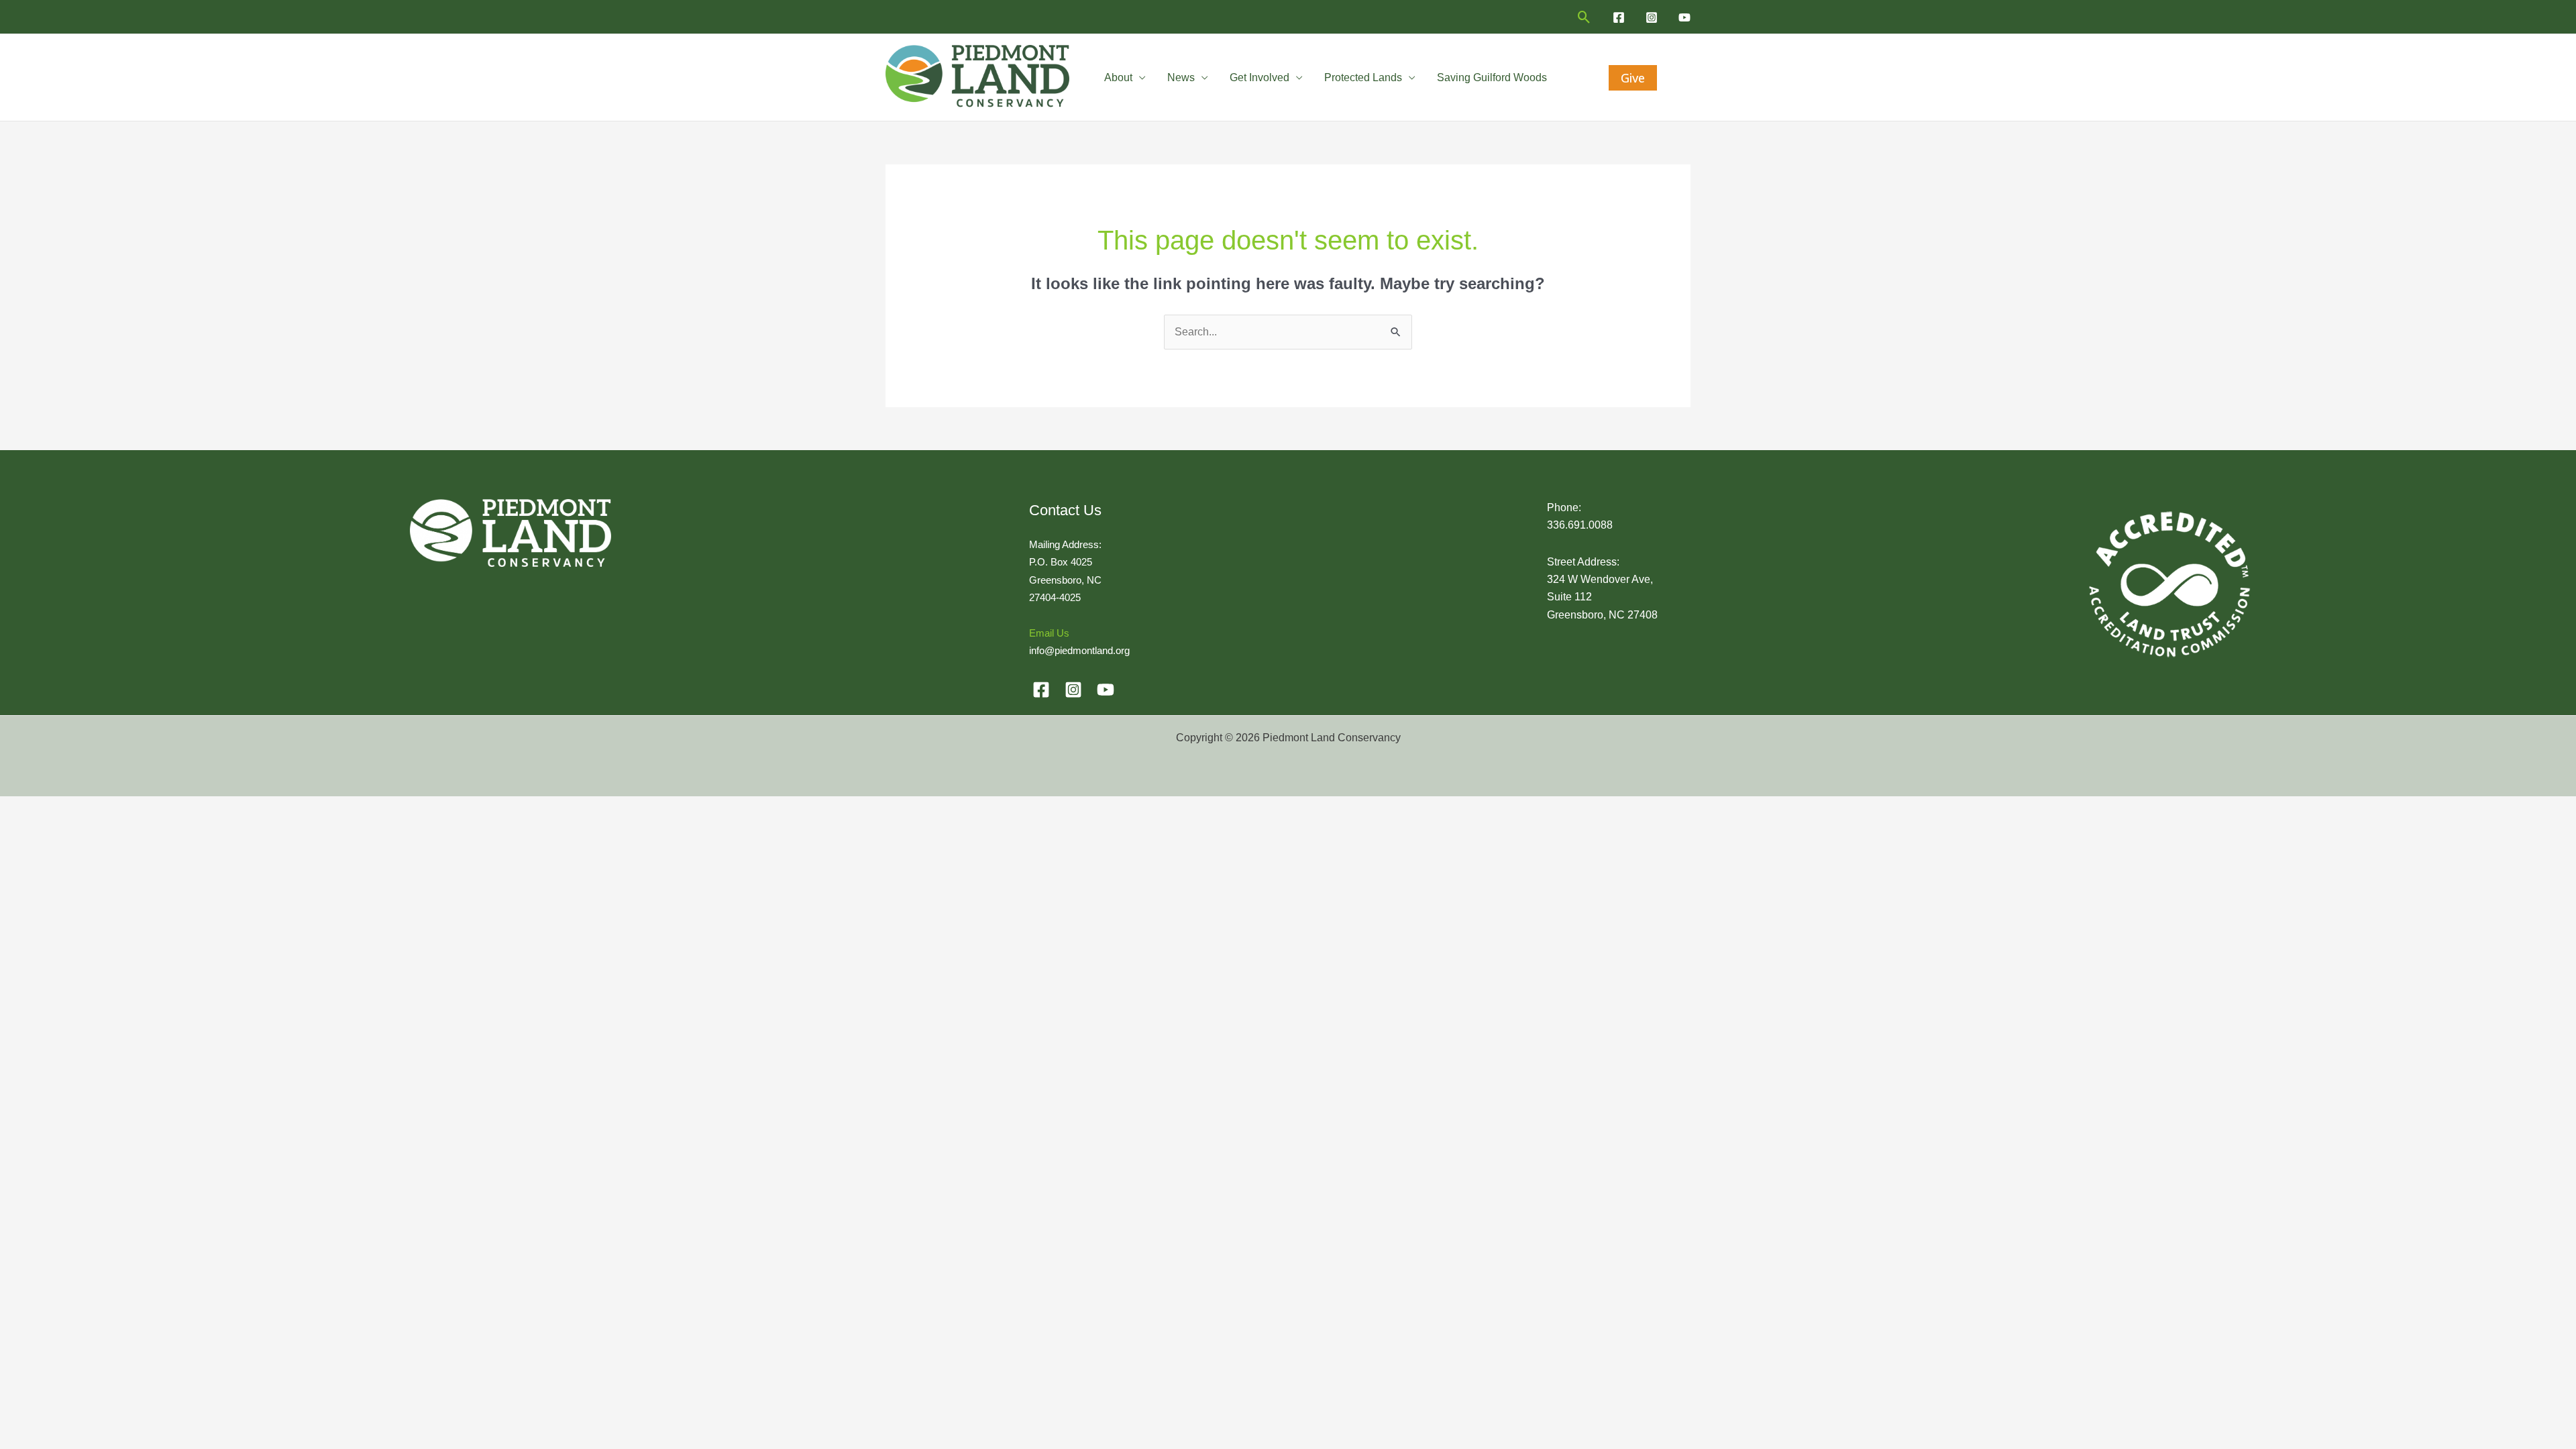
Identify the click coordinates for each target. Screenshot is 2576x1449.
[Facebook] (1619, 17)
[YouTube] (1684, 17)
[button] (1584, 17)
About (1118, 77)
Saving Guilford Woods (1492, 77)
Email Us (1049, 633)
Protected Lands (1363, 77)
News (1181, 77)
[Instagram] (1652, 17)
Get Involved (1259, 77)
